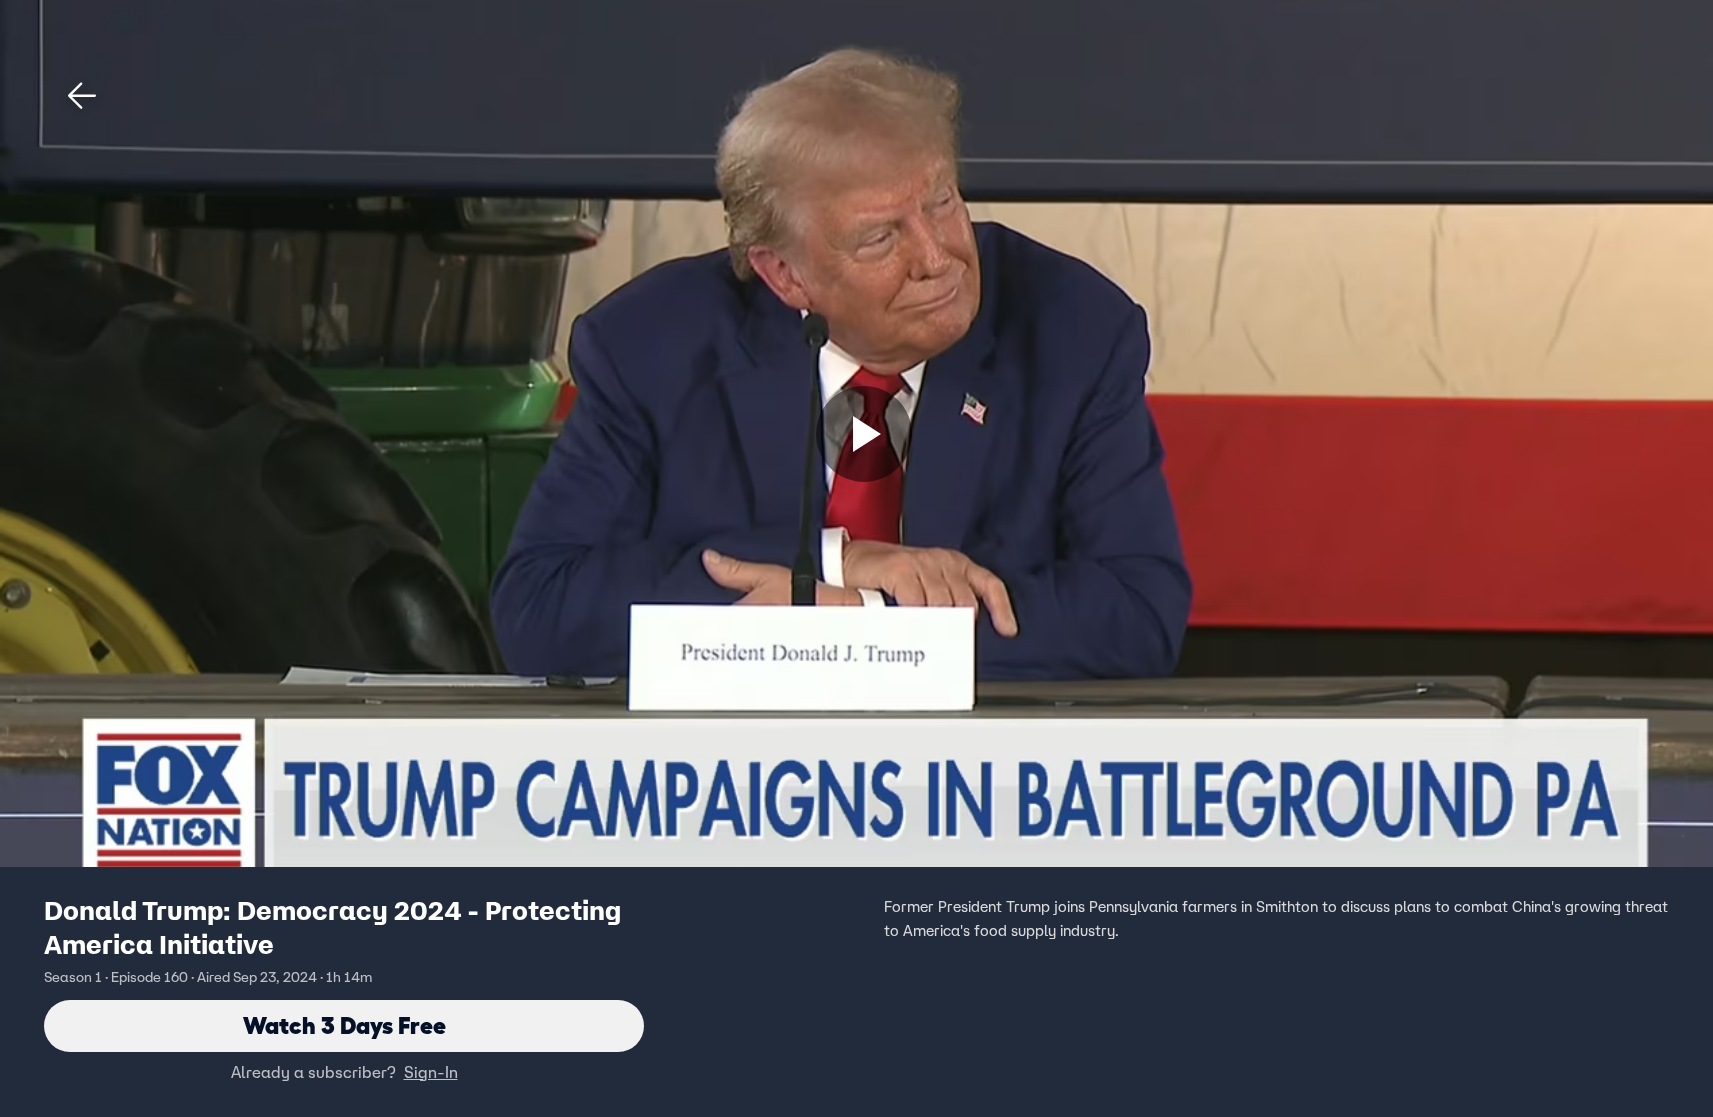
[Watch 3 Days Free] (864, 434)
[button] (82, 96)
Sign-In (431, 1072)
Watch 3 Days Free (344, 1025)
